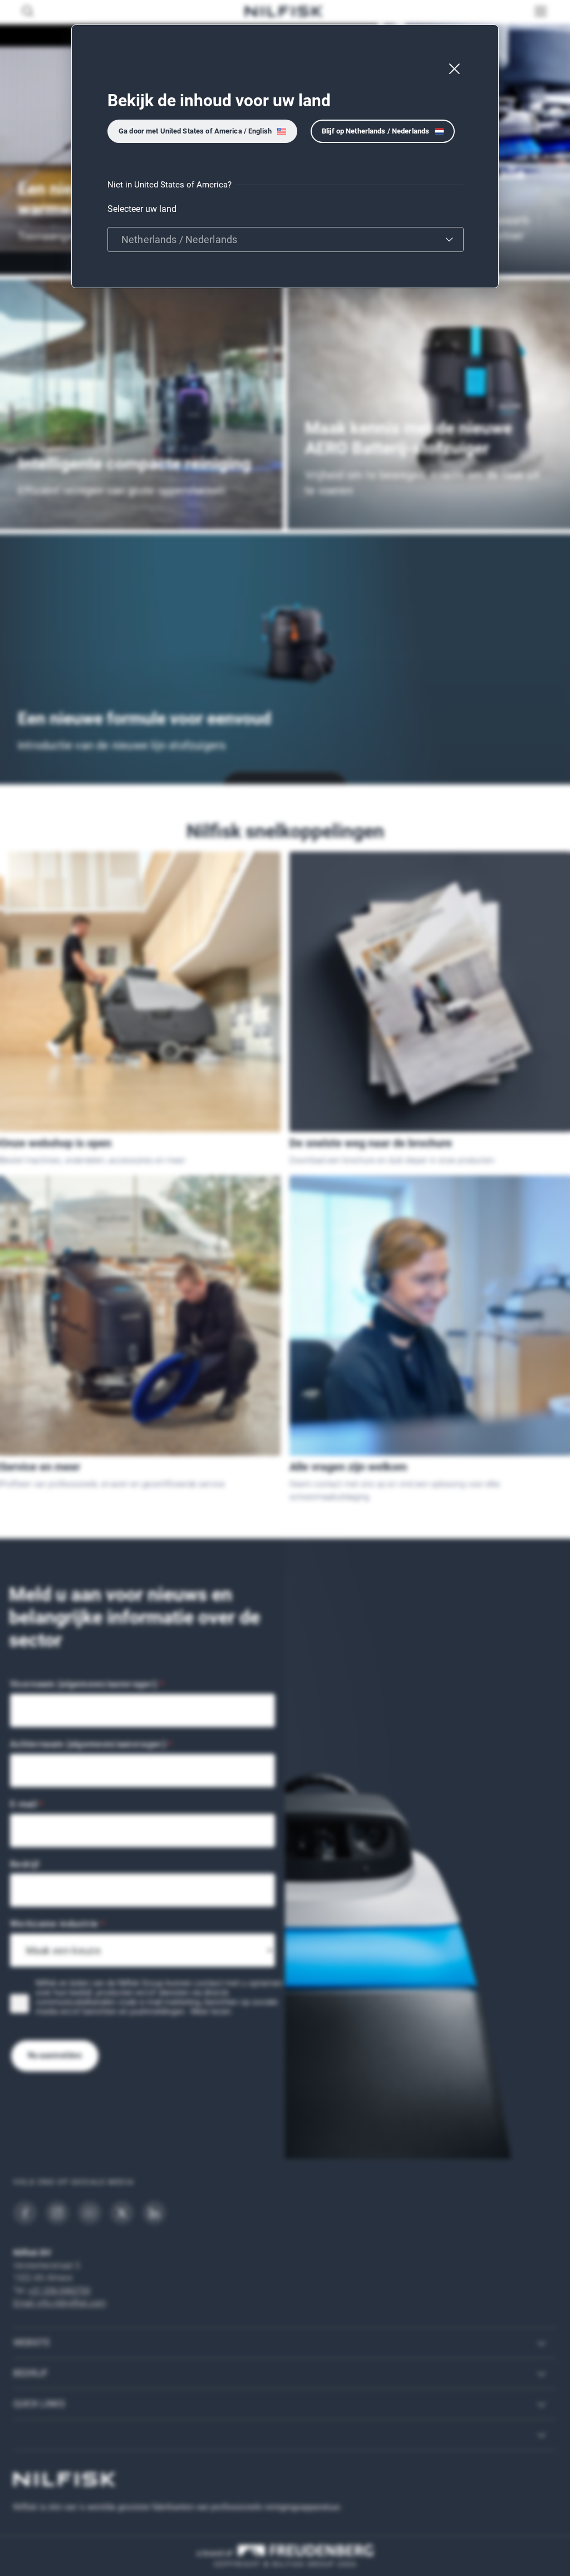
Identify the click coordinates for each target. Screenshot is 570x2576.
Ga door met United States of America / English (195, 131)
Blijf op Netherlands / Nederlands (375, 131)
